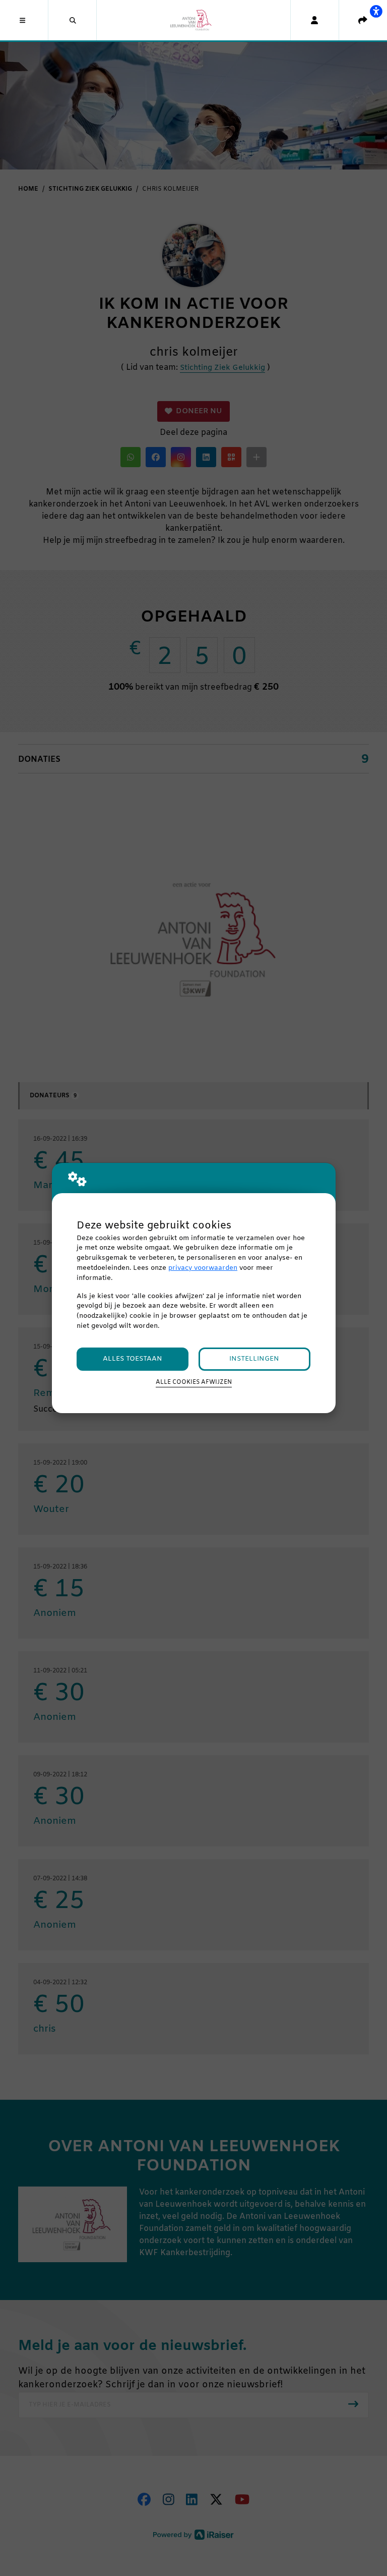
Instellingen (254, 1359)
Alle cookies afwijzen (194, 1382)
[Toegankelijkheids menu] (376, 11)
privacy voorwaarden (203, 1268)
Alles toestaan (133, 1359)
